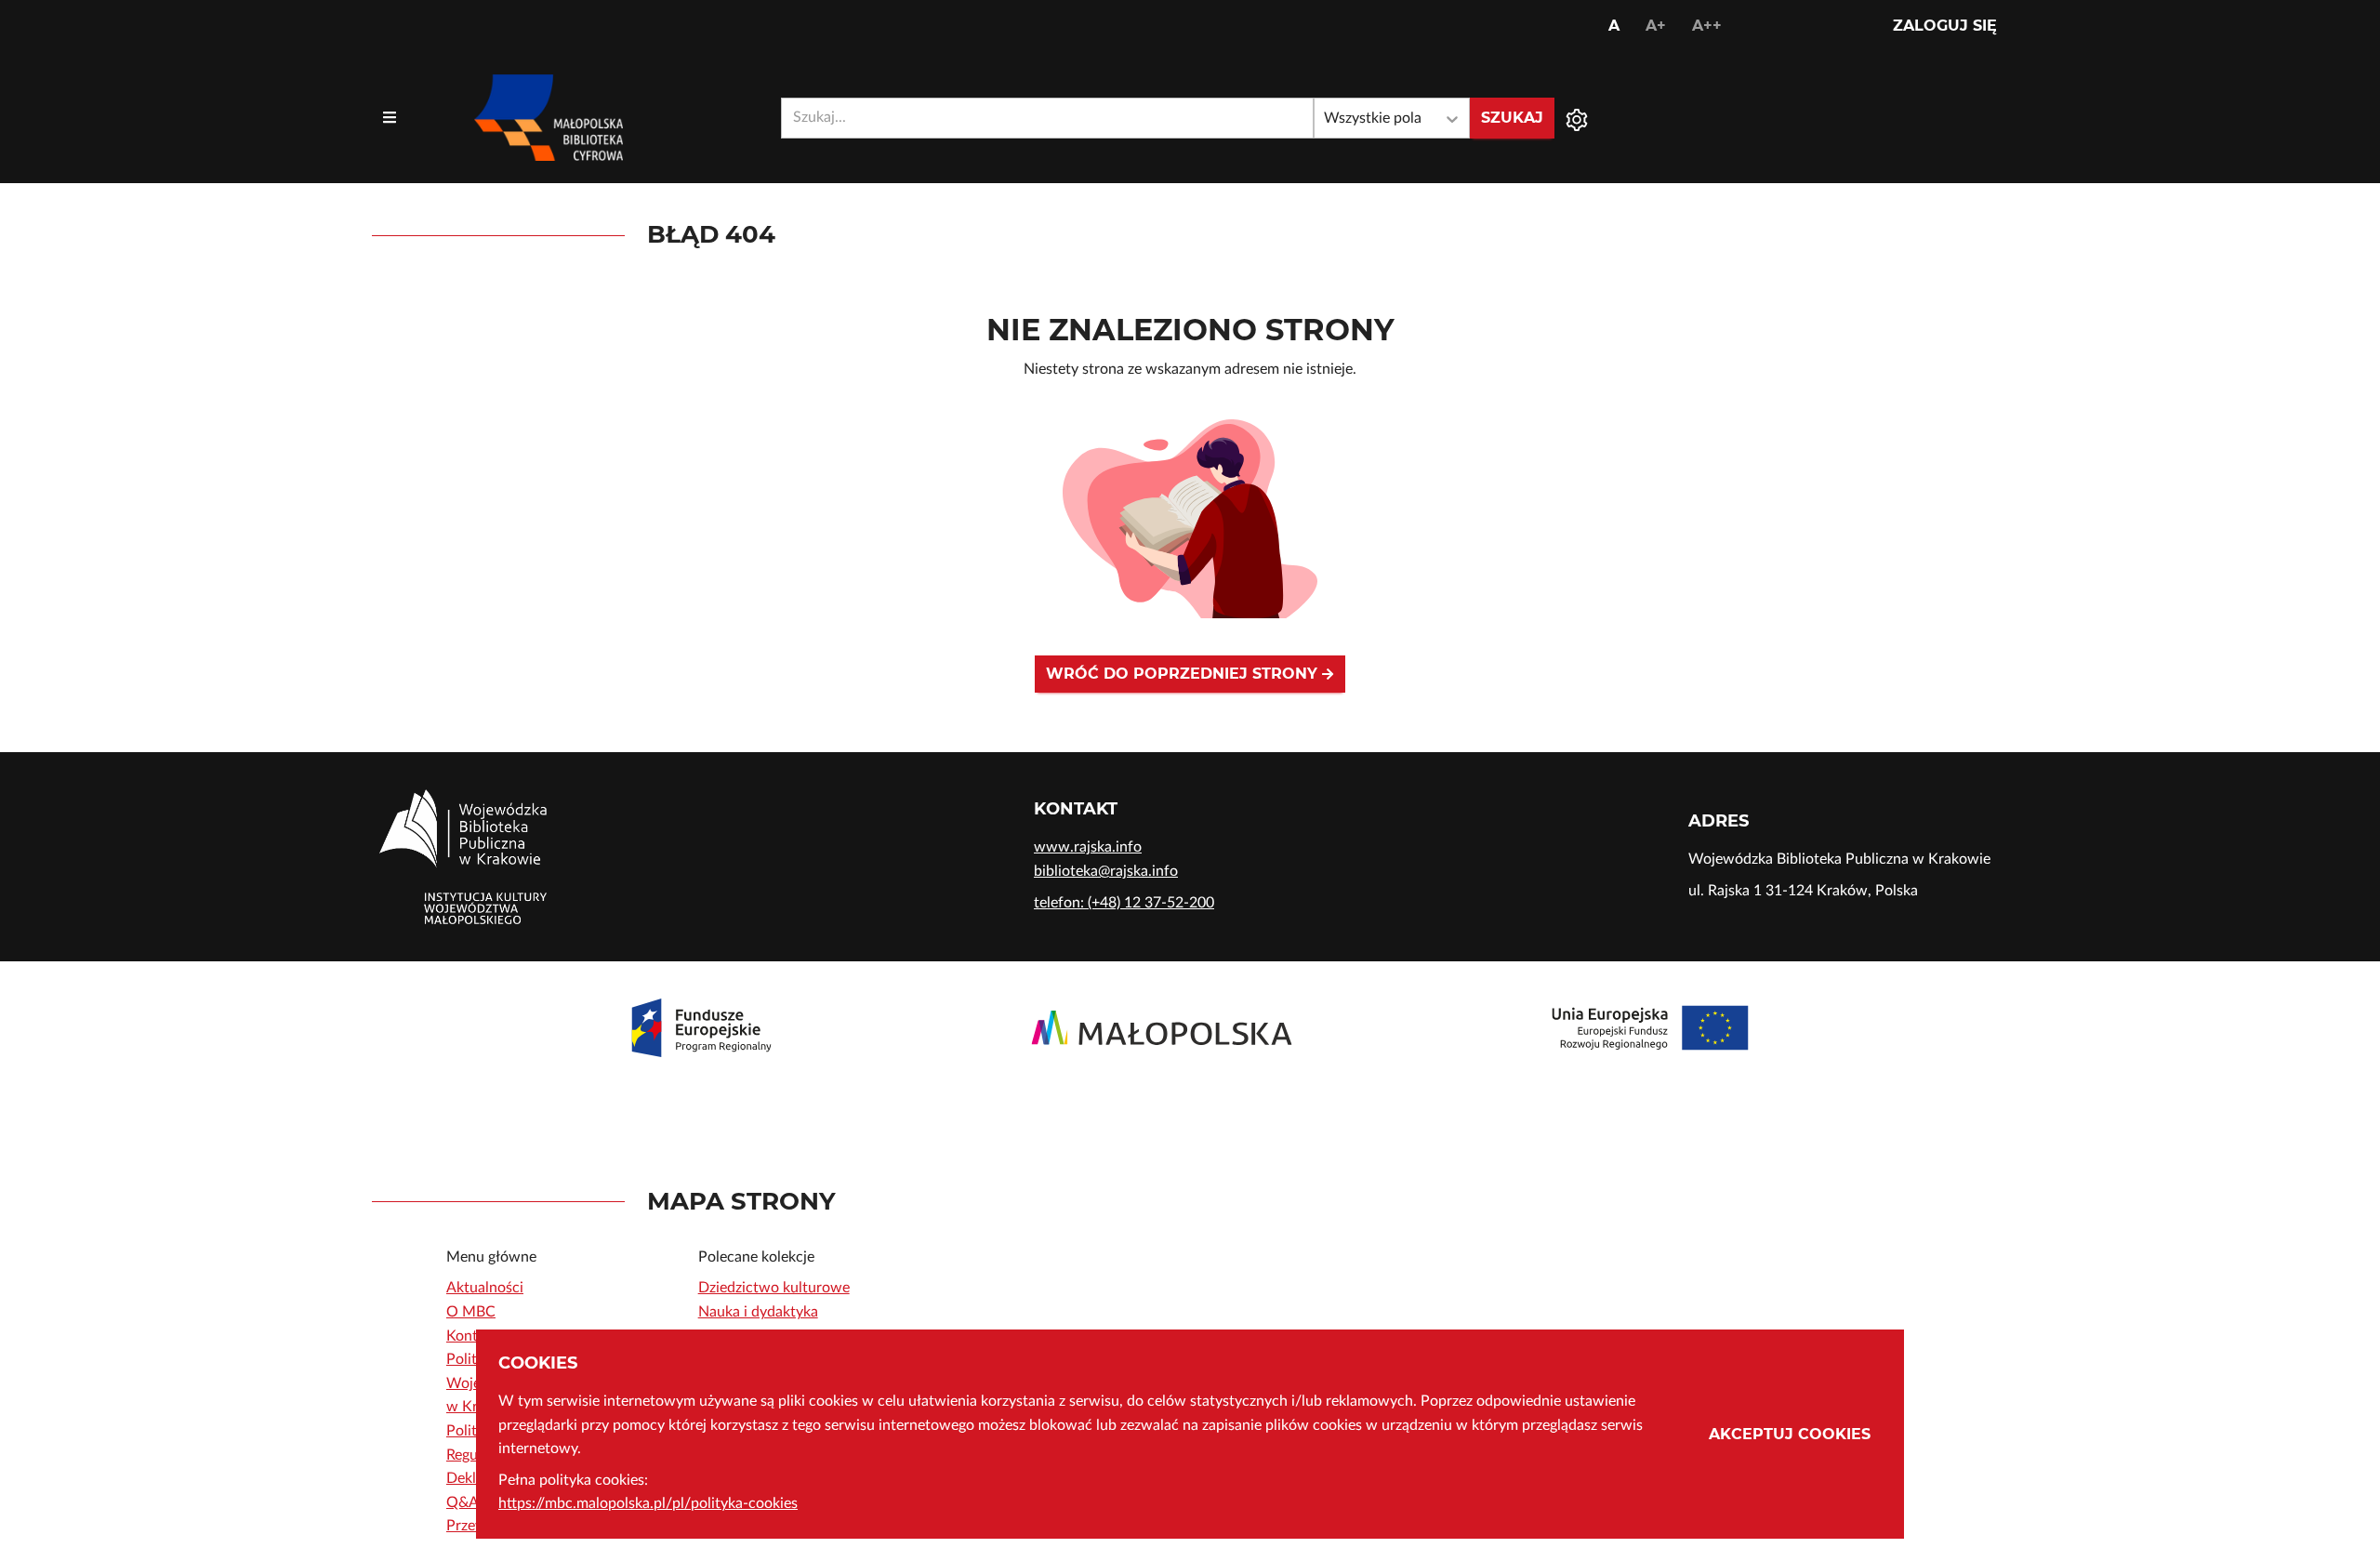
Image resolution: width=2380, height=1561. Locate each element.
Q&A (463, 1502)
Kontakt (472, 1336)
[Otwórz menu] (390, 118)
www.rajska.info (1088, 847)
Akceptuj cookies (1790, 1434)
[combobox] (1047, 118)
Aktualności (485, 1288)
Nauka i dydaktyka (758, 1312)
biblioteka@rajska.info (1106, 871)
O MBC (471, 1312)
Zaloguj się (1945, 26)
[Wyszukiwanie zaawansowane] (1577, 118)
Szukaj (1512, 118)
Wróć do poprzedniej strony (1184, 674)
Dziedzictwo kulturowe (774, 1288)
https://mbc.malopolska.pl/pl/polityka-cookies (648, 1503)
